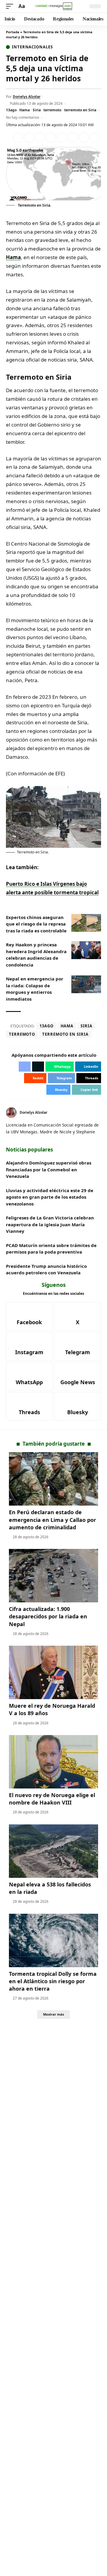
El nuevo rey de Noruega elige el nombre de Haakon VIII (52, 1799)
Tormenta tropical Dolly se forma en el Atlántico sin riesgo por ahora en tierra (53, 1981)
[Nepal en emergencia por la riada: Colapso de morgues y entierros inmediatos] (86, 984)
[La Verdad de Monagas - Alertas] (53, 6)
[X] (99, 1113)
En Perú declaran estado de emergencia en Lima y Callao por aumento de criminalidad (52, 1520)
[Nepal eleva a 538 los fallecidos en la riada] (53, 1851)
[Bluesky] (78, 1406)
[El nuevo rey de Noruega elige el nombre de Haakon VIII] (53, 1762)
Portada (13, 32)
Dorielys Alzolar (27, 97)
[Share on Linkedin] (51, 137)
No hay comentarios (23, 117)
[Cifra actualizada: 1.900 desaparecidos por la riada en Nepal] (53, 1576)
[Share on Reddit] (62, 137)
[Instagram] (29, 1346)
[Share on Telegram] (73, 137)
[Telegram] (78, 1346)
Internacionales (32, 47)
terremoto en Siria (80, 110)
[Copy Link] (95, 137)
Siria (37, 110)
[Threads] (29, 1406)
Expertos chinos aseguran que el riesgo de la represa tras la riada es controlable (36, 924)
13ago (11, 110)
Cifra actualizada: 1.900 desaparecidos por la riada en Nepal (48, 1616)
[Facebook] (29, 1316)
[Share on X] (29, 137)
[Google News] (78, 1376)
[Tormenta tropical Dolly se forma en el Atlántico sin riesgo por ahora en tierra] (53, 1940)
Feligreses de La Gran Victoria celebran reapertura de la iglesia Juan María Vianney (50, 1224)
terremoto (52, 110)
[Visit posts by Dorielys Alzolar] (11, 1113)
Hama (25, 110)
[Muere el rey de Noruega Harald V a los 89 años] (53, 1672)
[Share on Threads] (84, 137)
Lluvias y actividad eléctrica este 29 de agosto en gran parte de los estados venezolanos (50, 1197)
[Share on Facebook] (18, 137)
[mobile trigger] (11, 6)
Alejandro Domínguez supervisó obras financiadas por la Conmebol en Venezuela (49, 1169)
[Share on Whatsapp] (40, 137)
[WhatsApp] (29, 1376)
